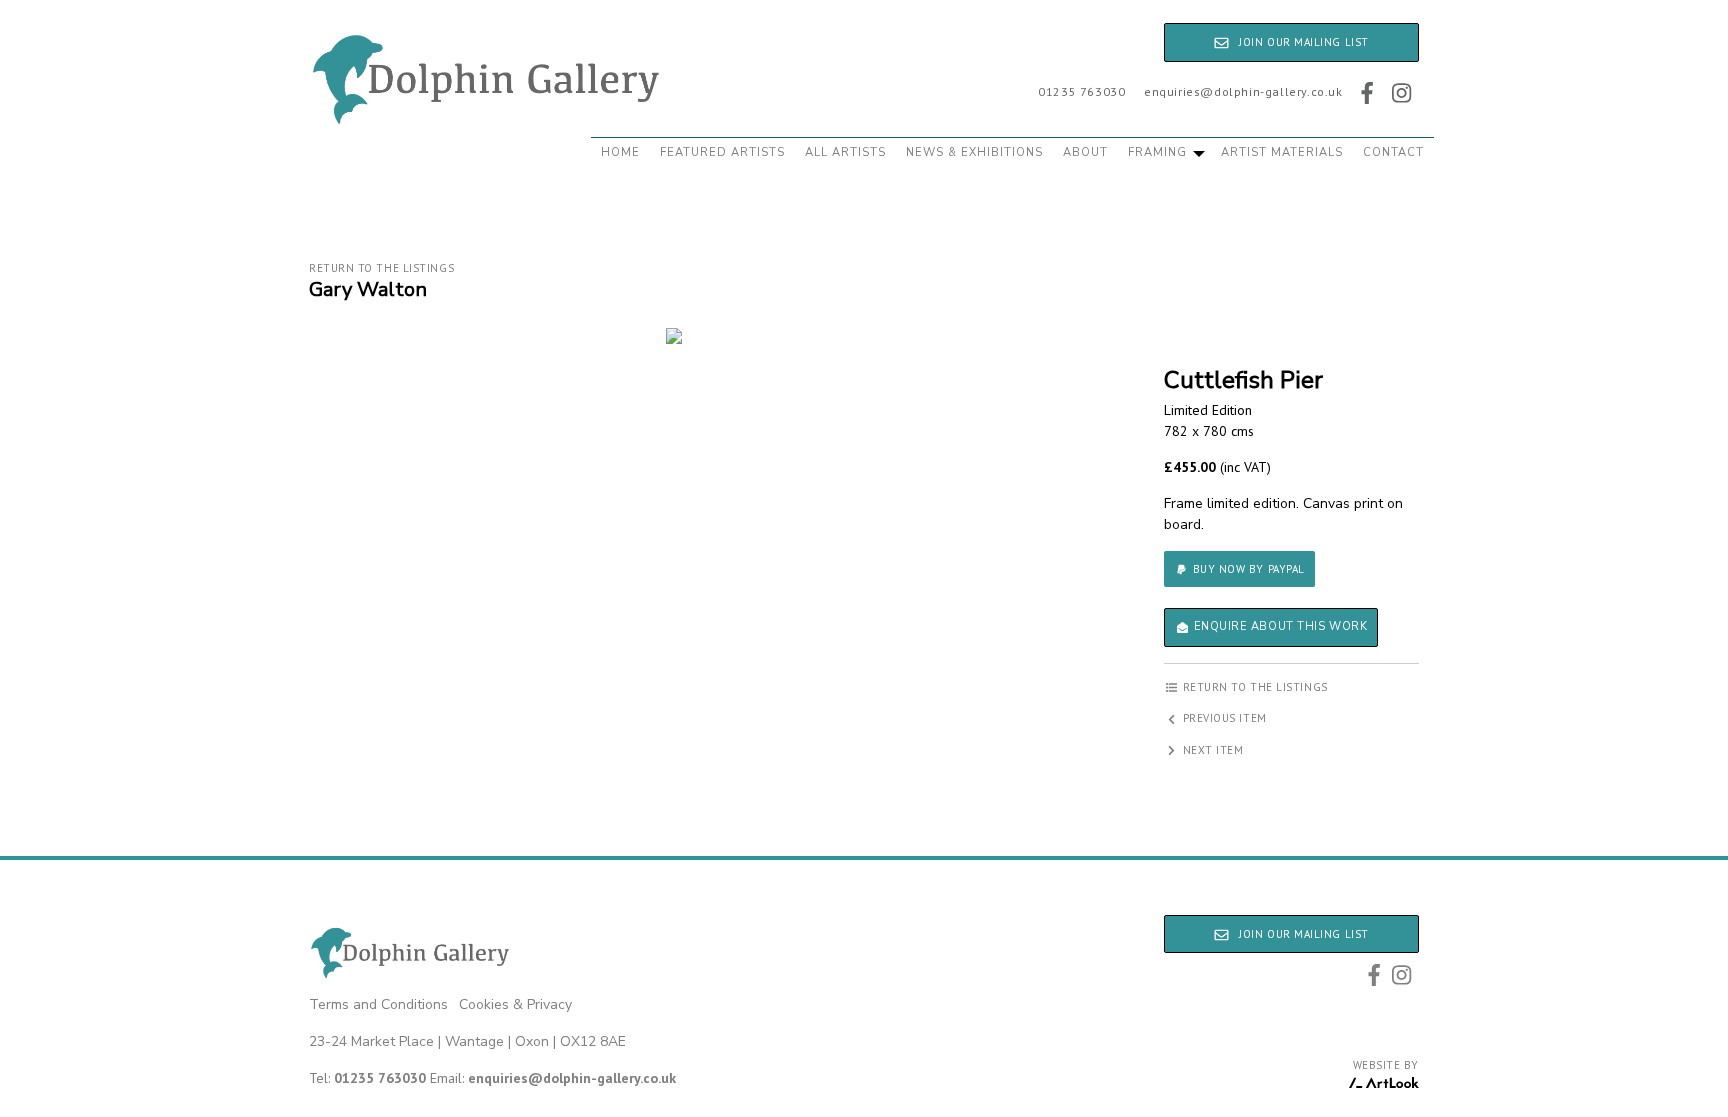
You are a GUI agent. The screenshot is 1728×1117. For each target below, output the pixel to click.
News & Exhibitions (974, 152)
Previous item (1223, 718)
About (1085, 152)
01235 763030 (1081, 91)
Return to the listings (381, 268)
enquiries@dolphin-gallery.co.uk (1243, 91)
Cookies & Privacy (515, 1004)
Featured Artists (722, 152)
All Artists (845, 152)
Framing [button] (1159, 152)
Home (620, 152)
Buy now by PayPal (1247, 569)
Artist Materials (1282, 152)
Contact (1393, 152)
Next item (1211, 750)
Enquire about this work (1278, 626)
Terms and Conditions (378, 1004)
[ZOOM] (674, 336)
